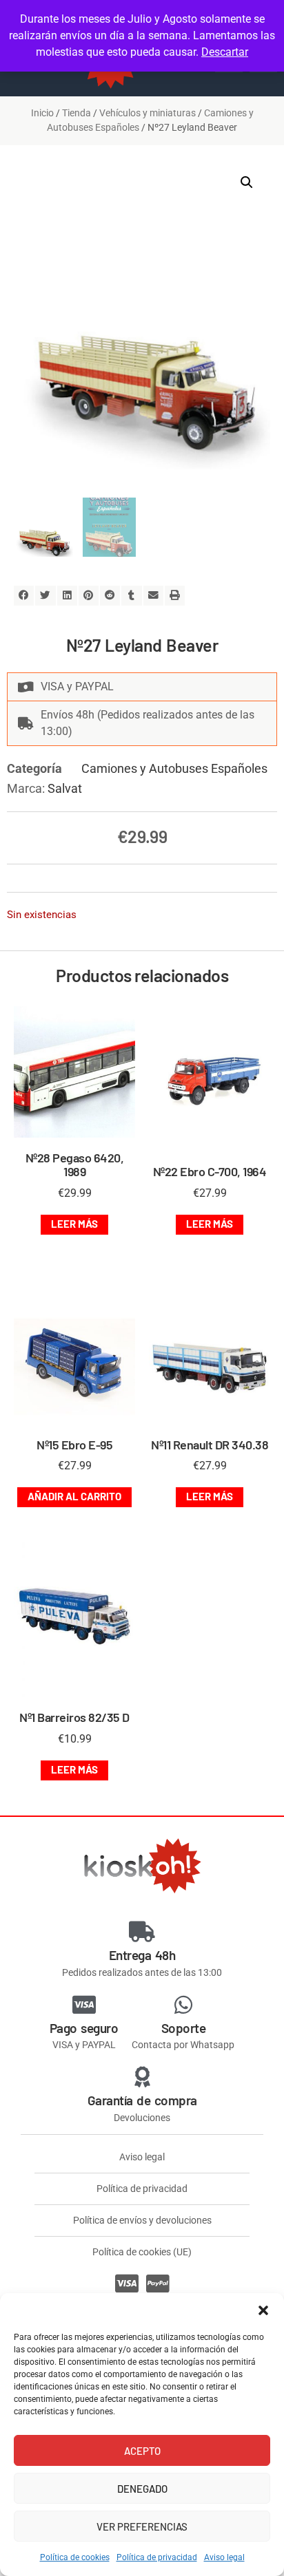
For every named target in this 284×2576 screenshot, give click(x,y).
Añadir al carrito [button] (74, 1496)
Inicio (42, 113)
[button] (263, 2310)
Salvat (65, 788)
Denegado (142, 2489)
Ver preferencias (142, 2526)
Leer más (74, 1224)
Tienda (77, 113)
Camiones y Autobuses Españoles (174, 768)
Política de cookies (75, 2557)
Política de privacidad (157, 2557)
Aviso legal (224, 2557)
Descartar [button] (225, 52)
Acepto (142, 2451)
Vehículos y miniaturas (148, 113)
